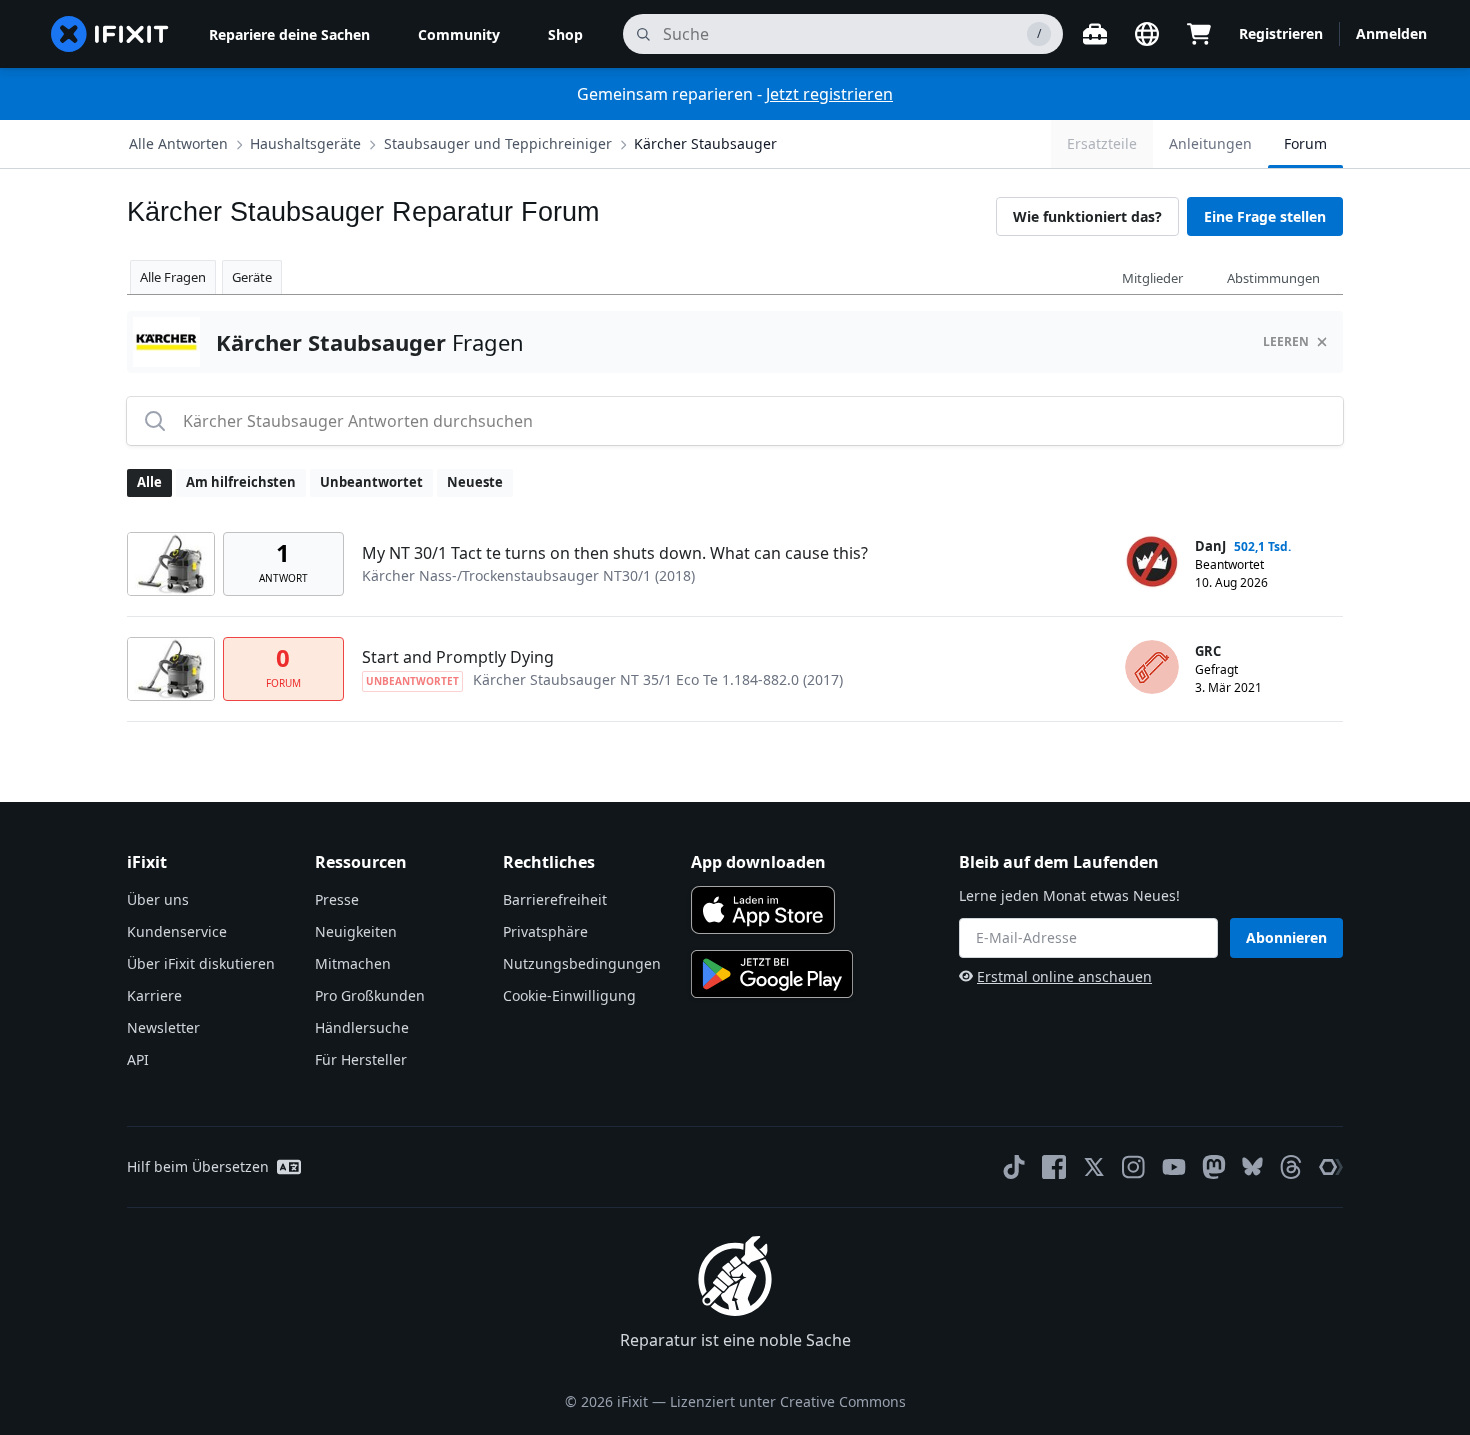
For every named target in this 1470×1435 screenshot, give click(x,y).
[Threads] (1291, 1167)
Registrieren (1281, 33)
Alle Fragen (173, 277)
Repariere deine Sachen (289, 34)
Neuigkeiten (356, 931)
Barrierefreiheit (555, 899)
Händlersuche (362, 1027)
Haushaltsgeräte (305, 143)
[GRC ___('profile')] (1152, 667)
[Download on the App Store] (763, 910)
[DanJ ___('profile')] (1152, 562)
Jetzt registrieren (829, 94)
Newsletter (163, 1027)
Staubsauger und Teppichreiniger (498, 143)
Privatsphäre (545, 931)
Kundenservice (177, 931)
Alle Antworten (178, 143)
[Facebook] (1054, 1167)
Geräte (252, 277)
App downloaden (758, 862)
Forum (1305, 143)
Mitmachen (353, 963)
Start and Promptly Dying (458, 657)
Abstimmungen (1273, 278)
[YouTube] (1174, 1167)
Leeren (1286, 341)
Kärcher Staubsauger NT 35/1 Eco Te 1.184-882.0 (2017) (658, 679)
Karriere (154, 995)
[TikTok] (1014, 1167)
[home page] (110, 34)
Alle (149, 482)
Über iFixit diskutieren (201, 963)
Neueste (475, 482)
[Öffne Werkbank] (1095, 34)
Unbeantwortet (371, 482)
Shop (565, 34)
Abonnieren (1286, 937)
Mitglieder (1152, 278)
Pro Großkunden (370, 995)
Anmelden (1391, 33)
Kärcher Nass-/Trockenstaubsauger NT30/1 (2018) (528, 575)
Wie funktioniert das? (1087, 216)
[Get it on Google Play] (772, 974)
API (138, 1059)
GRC (1208, 651)
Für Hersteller (361, 1059)
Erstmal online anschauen (1064, 976)
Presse (337, 899)
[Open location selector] (1147, 34)
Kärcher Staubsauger (705, 143)
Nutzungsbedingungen (582, 963)
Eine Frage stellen (1265, 216)
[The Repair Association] (1331, 1167)
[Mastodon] (1214, 1167)
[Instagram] (1134, 1167)
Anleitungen (1210, 143)
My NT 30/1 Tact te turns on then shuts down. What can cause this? (615, 553)
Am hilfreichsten (241, 482)
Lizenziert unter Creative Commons (788, 1401)
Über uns (158, 899)
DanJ (1210, 546)
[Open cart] (1199, 34)
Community (459, 34)
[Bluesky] (1252, 1166)
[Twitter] (1094, 1167)
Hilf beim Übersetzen (198, 1166)
